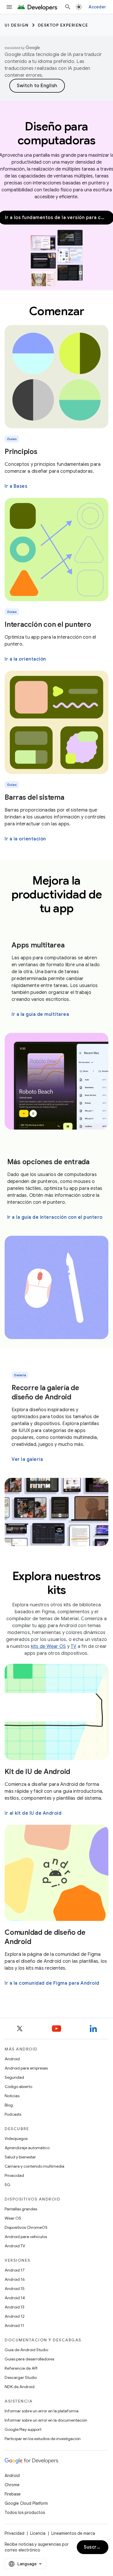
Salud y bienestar (20, 2157)
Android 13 (14, 2307)
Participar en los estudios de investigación (43, 2439)
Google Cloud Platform (26, 2503)
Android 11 (14, 2325)
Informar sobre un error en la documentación (46, 2420)
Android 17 (15, 2270)
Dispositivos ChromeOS (26, 2227)
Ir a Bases (16, 486)
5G (8, 2185)
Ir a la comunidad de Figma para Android (52, 1983)
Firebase (13, 2494)
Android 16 (15, 2279)
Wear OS (13, 2218)
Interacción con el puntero (48, 625)
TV (74, 1646)
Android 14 (15, 2298)
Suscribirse (96, 2547)
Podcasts (13, 2114)
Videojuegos (16, 2138)
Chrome (12, 2485)
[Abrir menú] (9, 7)
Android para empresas (26, 2068)
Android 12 (15, 2316)
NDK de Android (20, 2387)
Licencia (38, 2533)
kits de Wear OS (49, 1646)
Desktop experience (63, 25)
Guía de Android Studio (26, 2350)
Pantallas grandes (21, 2209)
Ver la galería (27, 1459)
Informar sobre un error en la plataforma (42, 2411)
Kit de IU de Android (37, 1772)
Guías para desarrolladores (29, 2359)
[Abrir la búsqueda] (68, 7)
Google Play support (23, 2429)
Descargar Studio (21, 2377)
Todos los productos (25, 2513)
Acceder (97, 7)
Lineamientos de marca (73, 2533)
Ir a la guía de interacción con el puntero (55, 1217)
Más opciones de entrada (48, 1162)
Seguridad (14, 2077)
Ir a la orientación (25, 659)
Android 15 (15, 2289)
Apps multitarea (38, 945)
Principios (21, 452)
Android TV (15, 2246)
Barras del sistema (34, 797)
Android (12, 2059)
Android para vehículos (26, 2237)
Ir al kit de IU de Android (33, 1813)
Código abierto (18, 2087)
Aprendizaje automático (27, 2148)
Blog (9, 2105)
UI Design (17, 25)
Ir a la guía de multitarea (40, 1014)
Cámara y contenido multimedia (34, 2166)
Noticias (12, 2096)
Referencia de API (21, 2368)
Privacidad (14, 2175)
